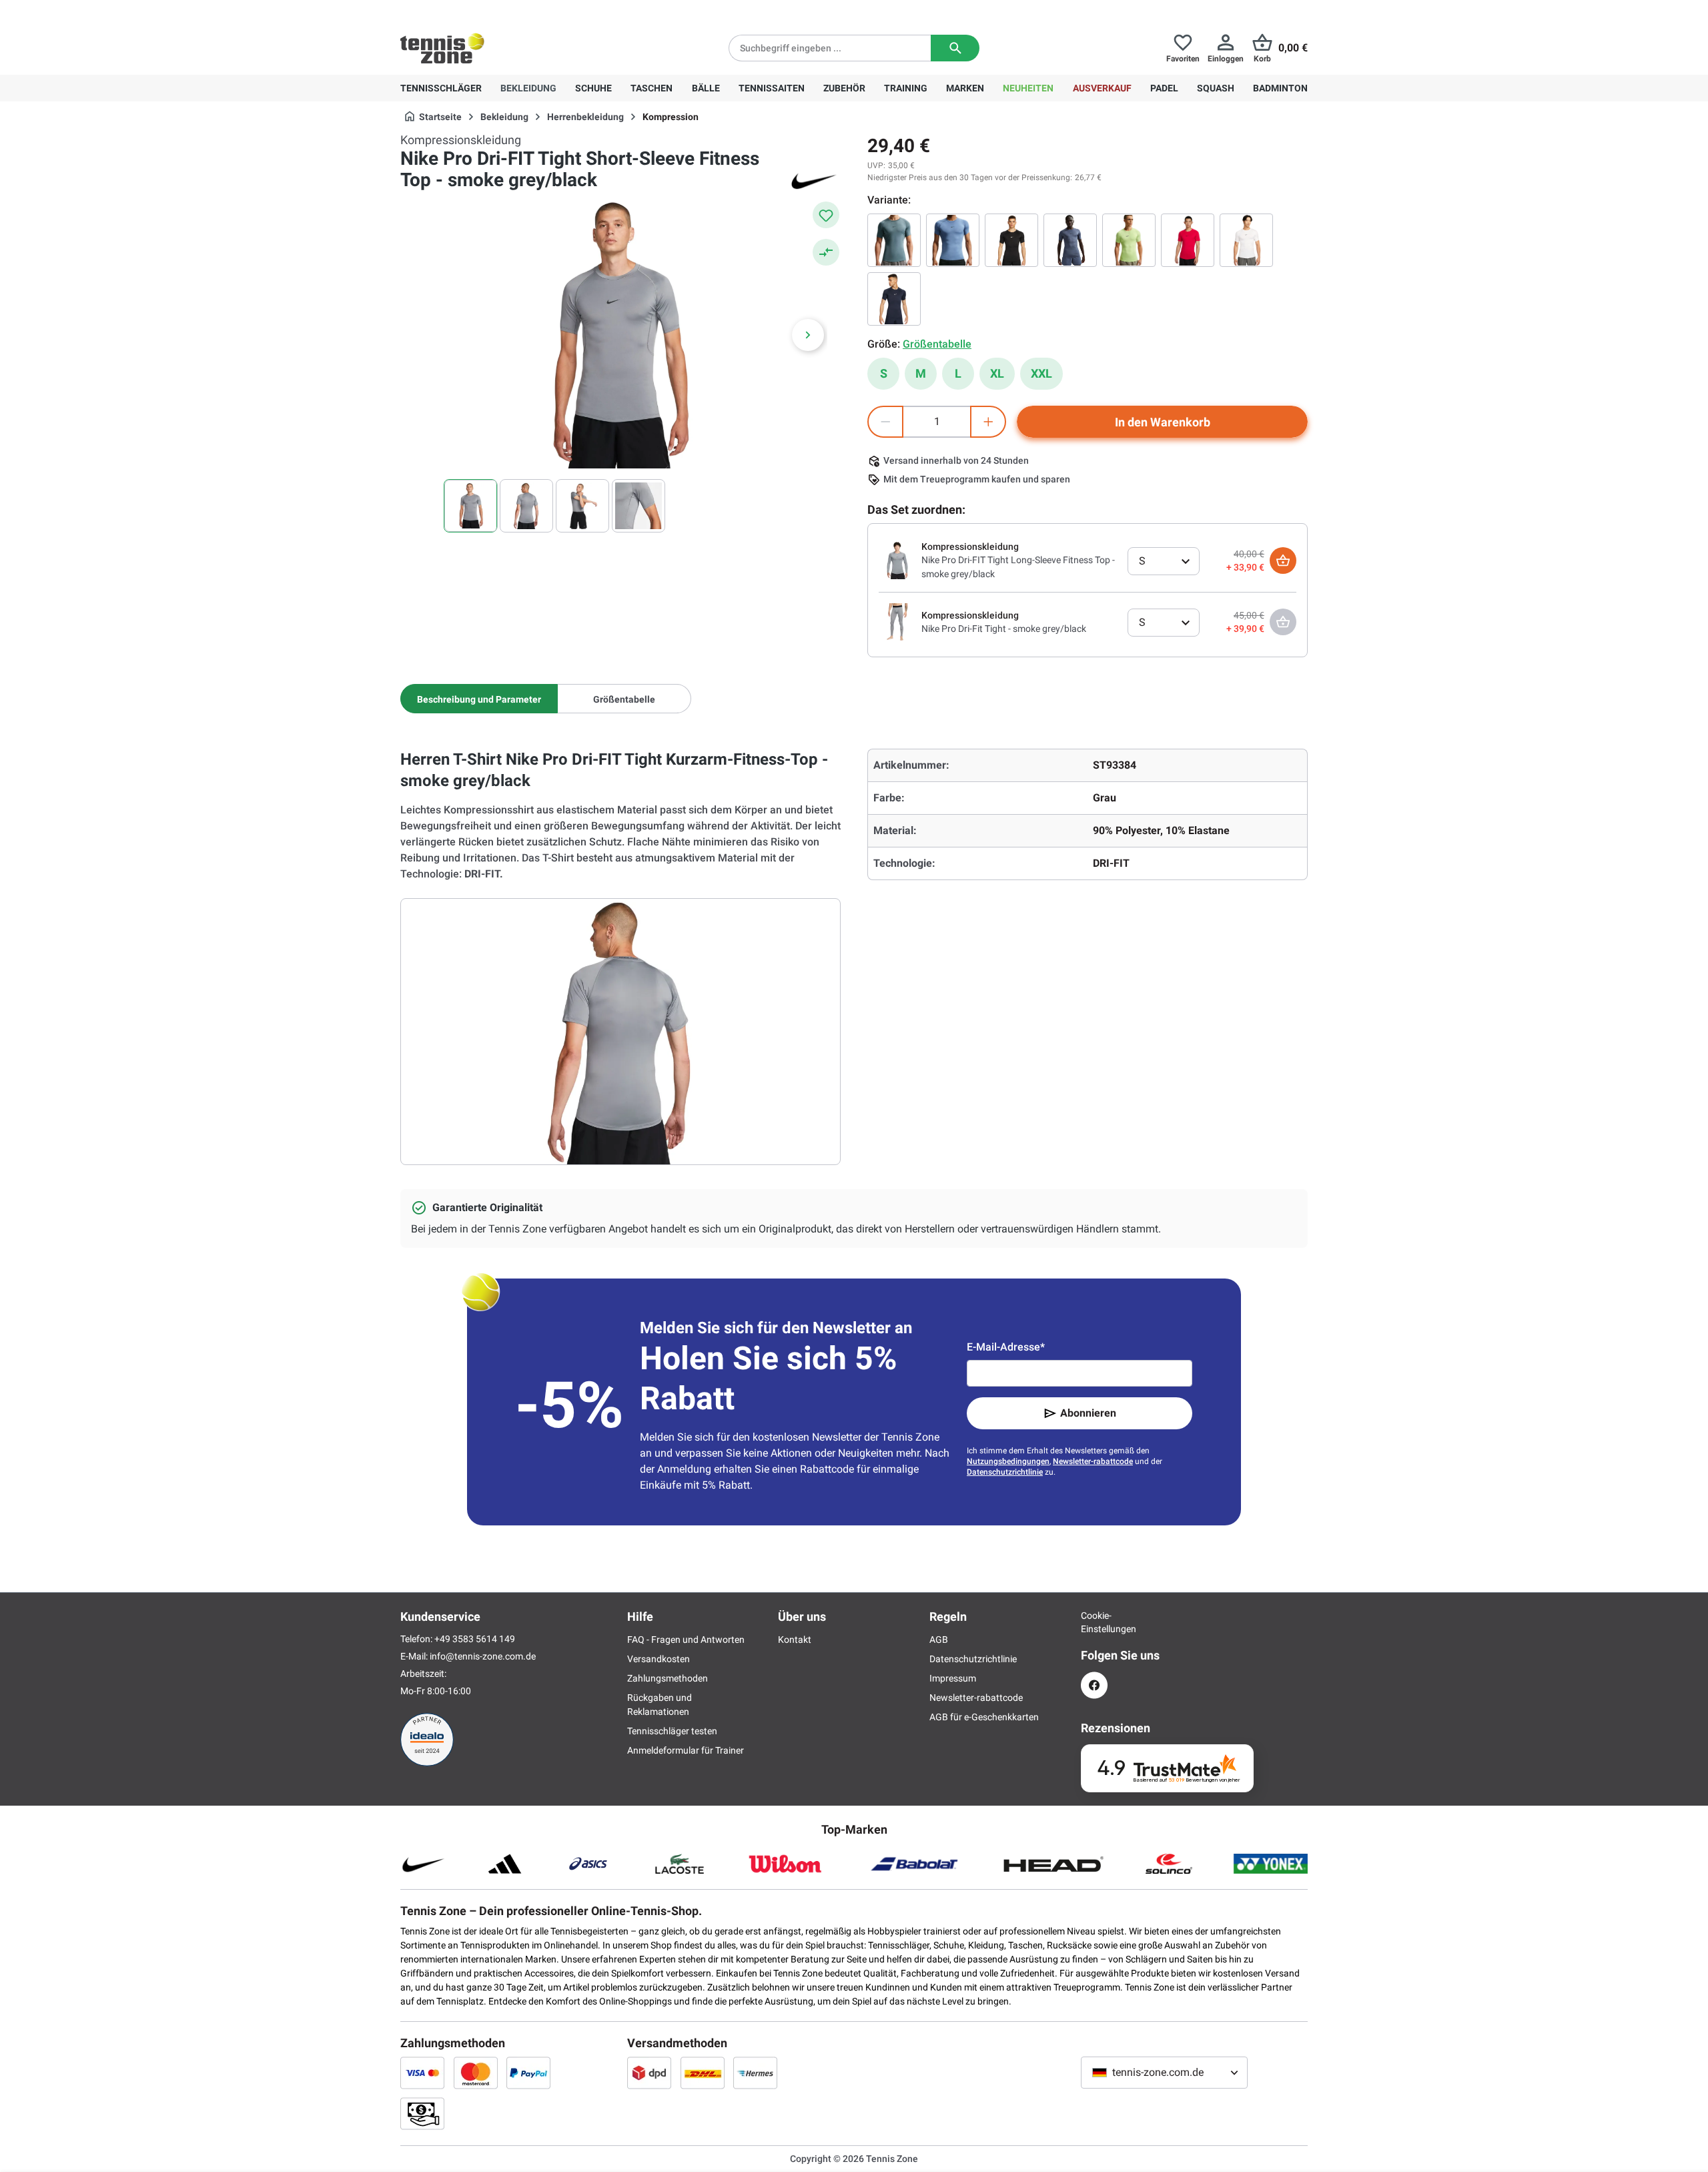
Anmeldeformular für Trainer (686, 1750)
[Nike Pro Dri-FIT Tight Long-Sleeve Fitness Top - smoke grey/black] (897, 560)
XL (997, 373)
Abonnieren (1088, 1413)
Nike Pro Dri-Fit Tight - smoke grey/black (1004, 629)
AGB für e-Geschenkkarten (984, 1717)
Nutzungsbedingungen (1008, 1461)
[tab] (479, 699)
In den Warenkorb (1163, 422)
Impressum (953, 1678)
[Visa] (422, 2073)
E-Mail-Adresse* (1006, 1347)
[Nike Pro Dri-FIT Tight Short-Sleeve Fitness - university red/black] (1188, 240)
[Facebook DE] (1094, 1685)
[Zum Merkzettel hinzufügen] (826, 215)
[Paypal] (528, 2073)
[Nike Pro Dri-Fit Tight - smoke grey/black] (897, 621)
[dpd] (649, 2073)
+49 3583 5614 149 (486, 11)
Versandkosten (659, 1659)
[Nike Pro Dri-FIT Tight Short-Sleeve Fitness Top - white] (1246, 240)
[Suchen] (955, 48)
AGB (939, 1640)
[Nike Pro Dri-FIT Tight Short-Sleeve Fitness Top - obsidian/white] (894, 299)
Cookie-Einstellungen (1094, 1622)
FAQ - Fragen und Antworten (686, 1640)
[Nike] (814, 180)
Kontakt (795, 1640)
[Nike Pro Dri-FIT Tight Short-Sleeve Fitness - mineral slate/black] (894, 240)
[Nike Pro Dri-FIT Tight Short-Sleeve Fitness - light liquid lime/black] (1129, 240)
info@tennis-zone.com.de (483, 1656)
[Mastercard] (476, 2073)
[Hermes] (755, 2073)
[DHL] (703, 2073)
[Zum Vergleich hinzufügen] (826, 252)
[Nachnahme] (422, 2113)
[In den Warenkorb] (1283, 561)
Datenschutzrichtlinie (1005, 1472)
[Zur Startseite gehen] (442, 48)
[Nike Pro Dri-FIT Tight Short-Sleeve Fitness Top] (1011, 240)
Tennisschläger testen (672, 1731)
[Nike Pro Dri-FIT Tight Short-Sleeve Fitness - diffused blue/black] (1070, 240)
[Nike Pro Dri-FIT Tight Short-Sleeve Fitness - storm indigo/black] (953, 240)
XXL (1041, 373)
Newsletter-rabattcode (1093, 1461)
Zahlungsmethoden (668, 1678)
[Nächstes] (808, 335)
